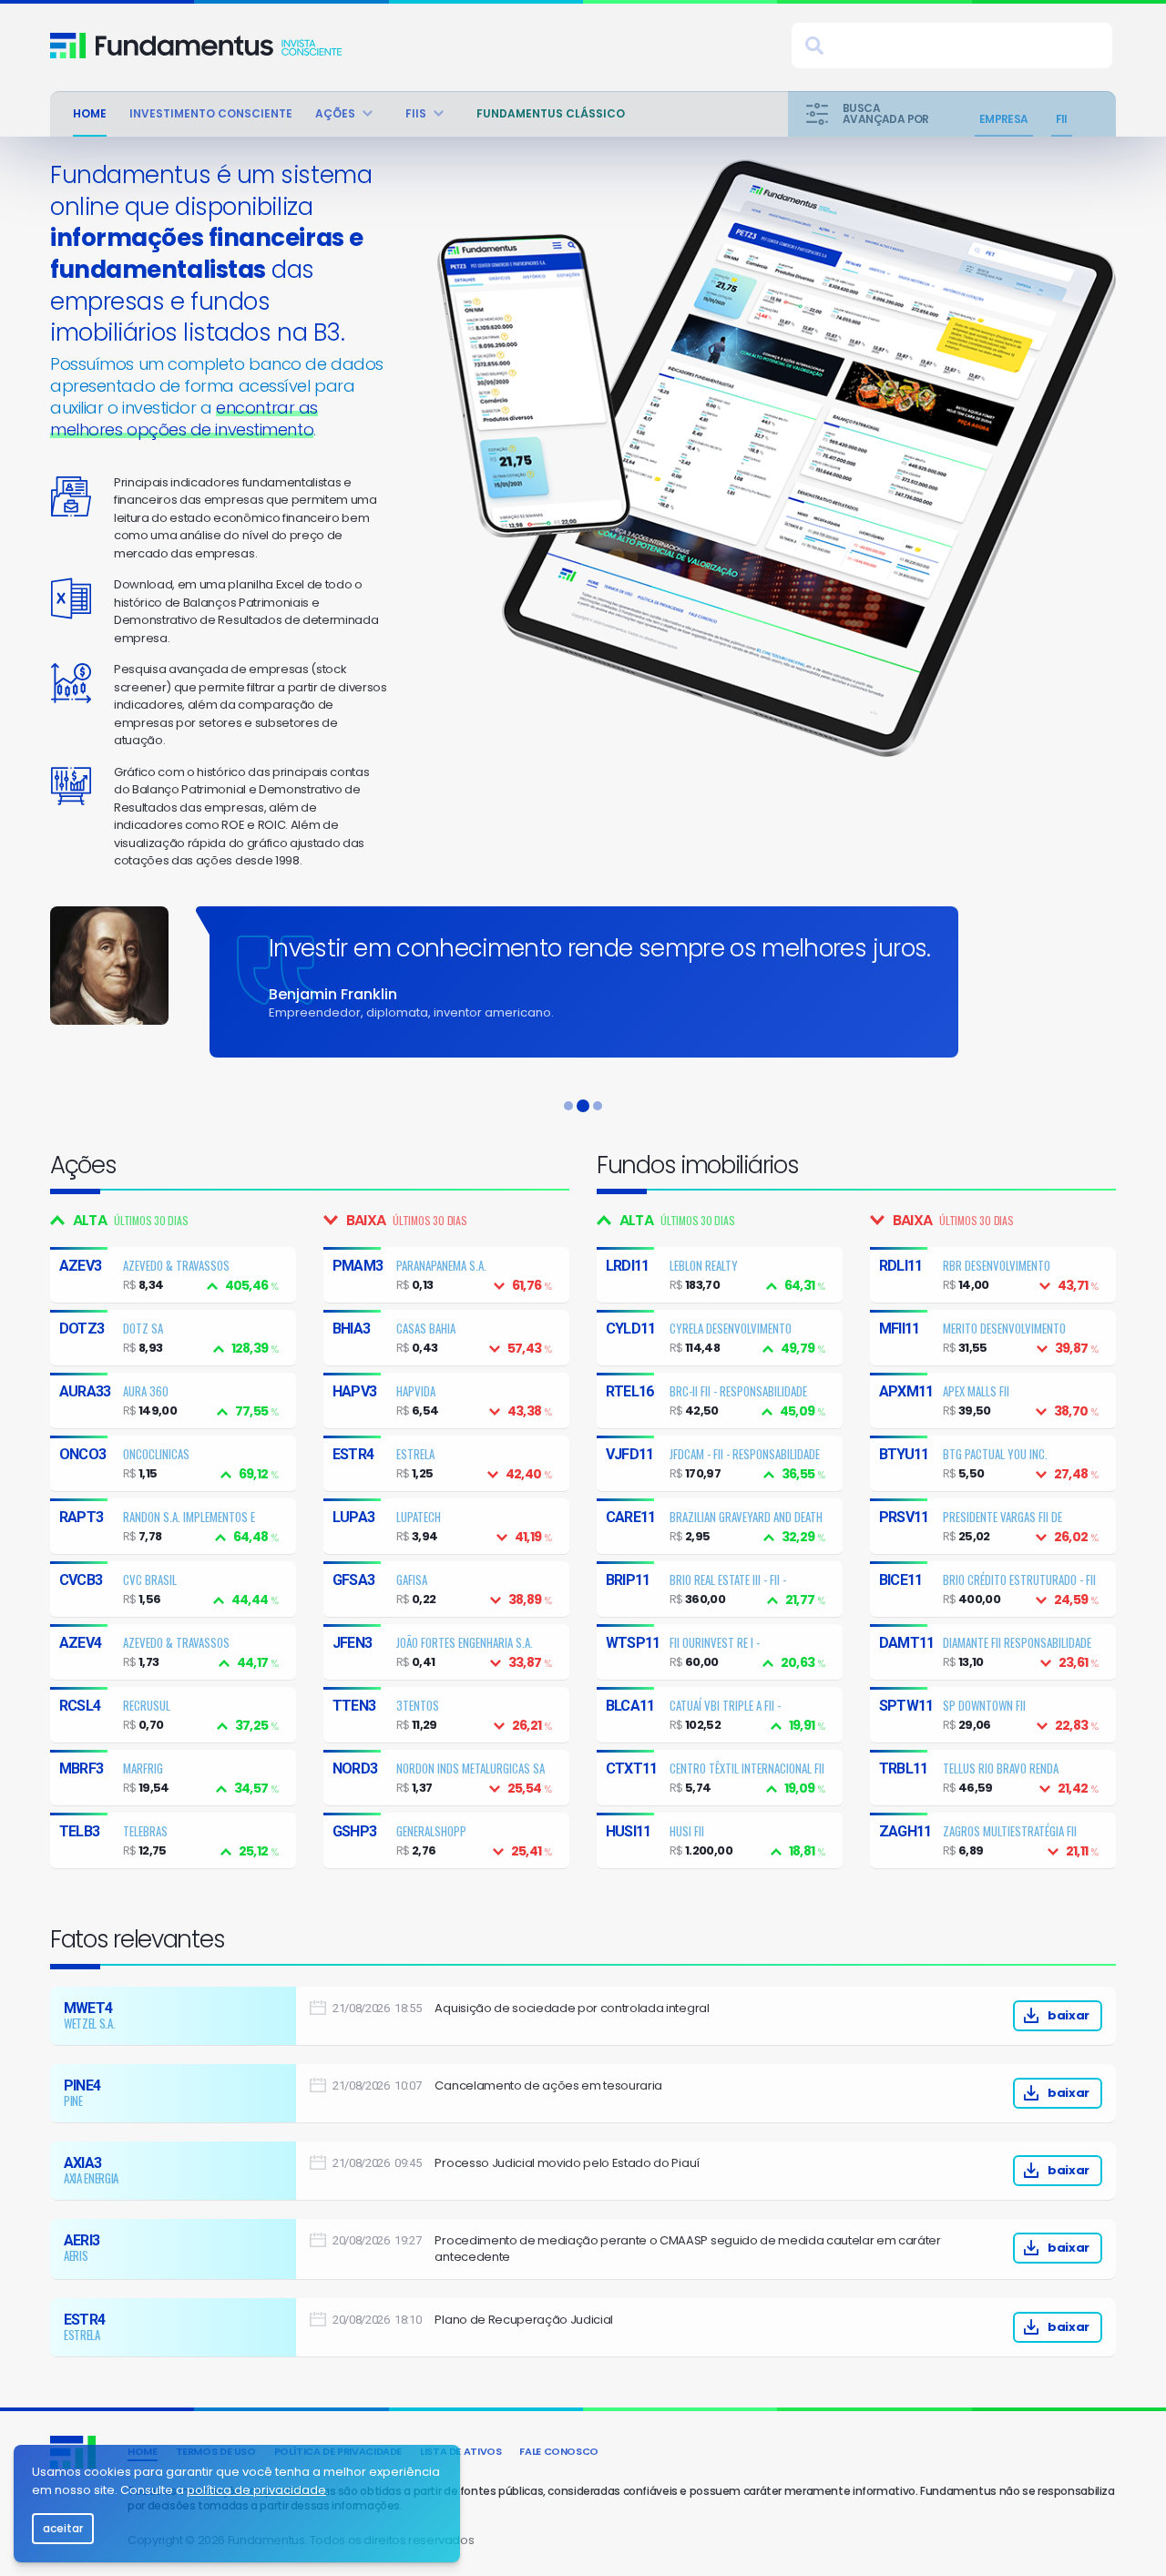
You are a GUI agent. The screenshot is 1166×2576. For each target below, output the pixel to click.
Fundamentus (68, 46)
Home (90, 113)
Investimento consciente (211, 113)
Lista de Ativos (460, 2451)
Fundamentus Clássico (551, 113)
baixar (1069, 2015)
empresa (1004, 119)
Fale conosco (559, 2451)
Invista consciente (219, 46)
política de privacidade (256, 2490)
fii (1062, 119)
